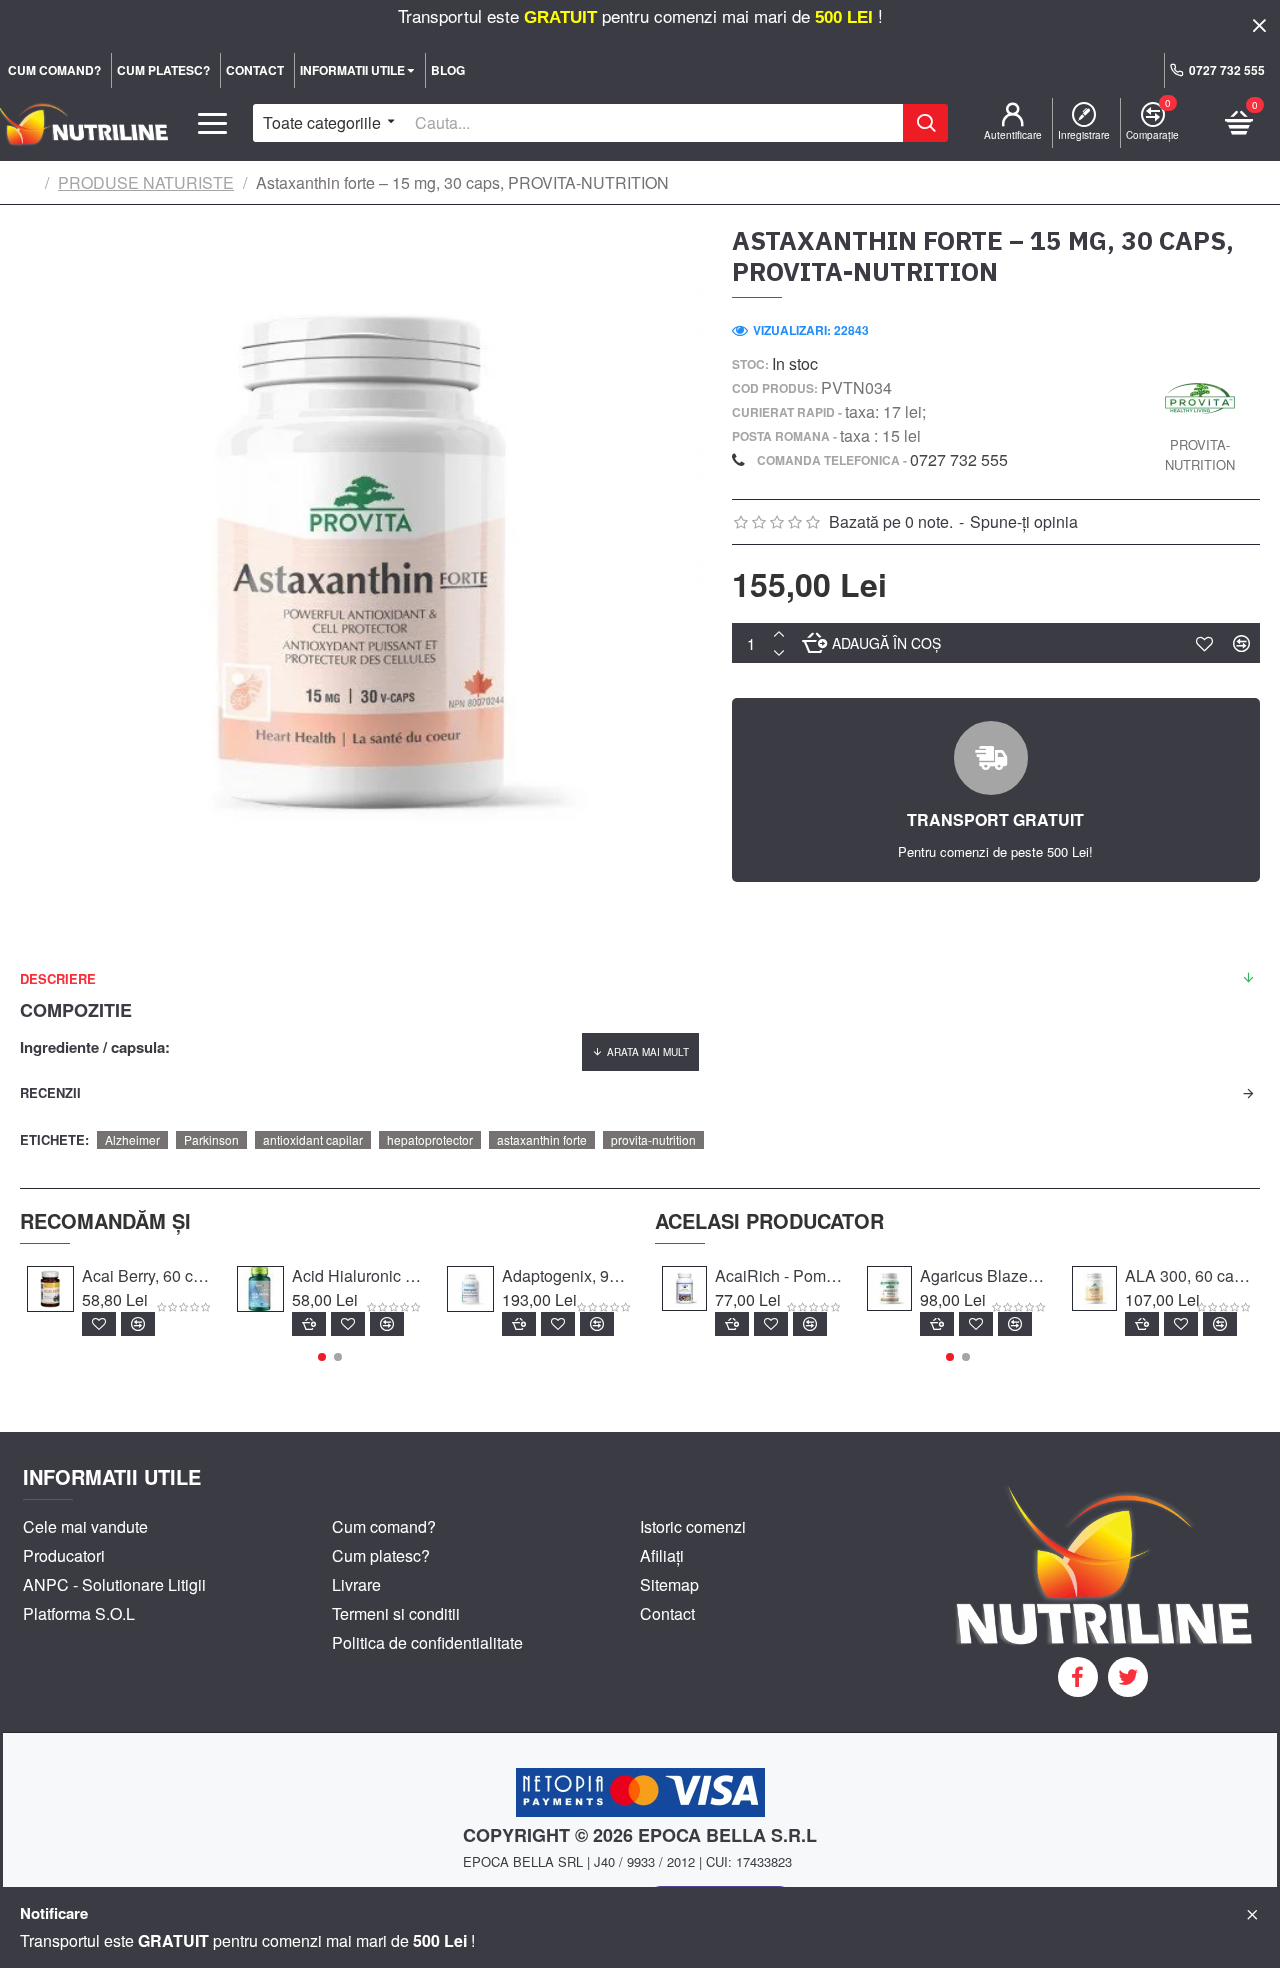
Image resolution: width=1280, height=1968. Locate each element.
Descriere (58, 978)
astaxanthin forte (542, 1139)
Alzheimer (132, 1139)
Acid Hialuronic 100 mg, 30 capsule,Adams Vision (358, 1276)
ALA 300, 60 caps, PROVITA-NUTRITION (1189, 1276)
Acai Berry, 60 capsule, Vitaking (148, 1276)
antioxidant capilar (313, 1139)
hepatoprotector (430, 1139)
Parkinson (211, 1139)
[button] (322, 1357)
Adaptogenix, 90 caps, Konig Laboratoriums (568, 1276)
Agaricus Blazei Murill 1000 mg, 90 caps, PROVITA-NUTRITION (984, 1276)
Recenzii (50, 1092)
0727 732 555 (959, 459)
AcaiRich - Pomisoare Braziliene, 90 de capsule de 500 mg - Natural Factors (779, 1276)
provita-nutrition (653, 1139)
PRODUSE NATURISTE (146, 182)
